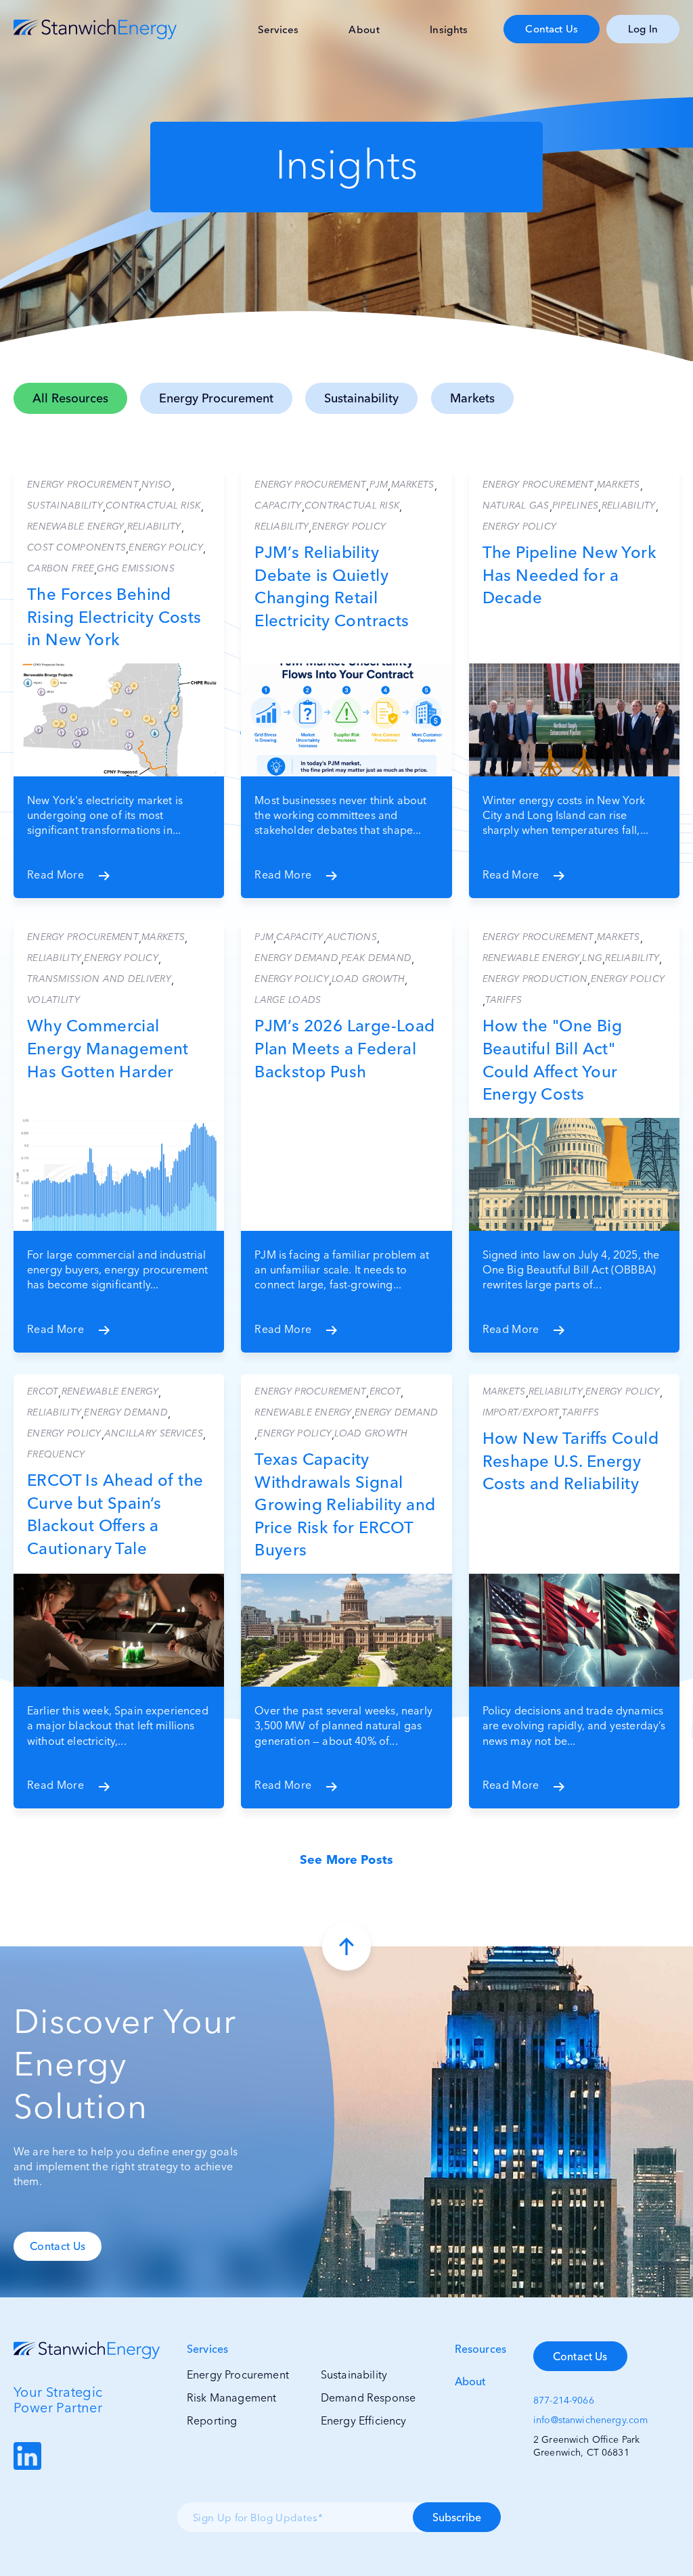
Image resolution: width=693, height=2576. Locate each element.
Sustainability (361, 398)
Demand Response (368, 2397)
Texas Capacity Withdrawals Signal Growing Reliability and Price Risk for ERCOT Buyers (345, 1504)
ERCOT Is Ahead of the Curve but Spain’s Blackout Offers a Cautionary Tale (115, 1514)
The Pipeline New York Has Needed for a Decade (569, 575)
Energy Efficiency (364, 2420)
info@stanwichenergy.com (590, 2420)
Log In (643, 29)
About (470, 2381)
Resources (480, 2349)
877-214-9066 (564, 2400)
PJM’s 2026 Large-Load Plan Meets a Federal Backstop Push (344, 1048)
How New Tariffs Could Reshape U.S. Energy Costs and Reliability (571, 1461)
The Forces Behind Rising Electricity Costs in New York (114, 617)
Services (207, 2349)
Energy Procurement (216, 398)
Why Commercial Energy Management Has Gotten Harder (108, 1048)
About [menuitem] (364, 29)
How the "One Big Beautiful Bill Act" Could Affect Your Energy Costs (552, 1060)
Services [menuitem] (278, 29)
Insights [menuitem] (449, 29)
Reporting (212, 2420)
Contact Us (552, 29)
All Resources (70, 398)
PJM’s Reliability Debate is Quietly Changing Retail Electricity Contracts (332, 586)
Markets (472, 398)
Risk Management (231, 2397)
